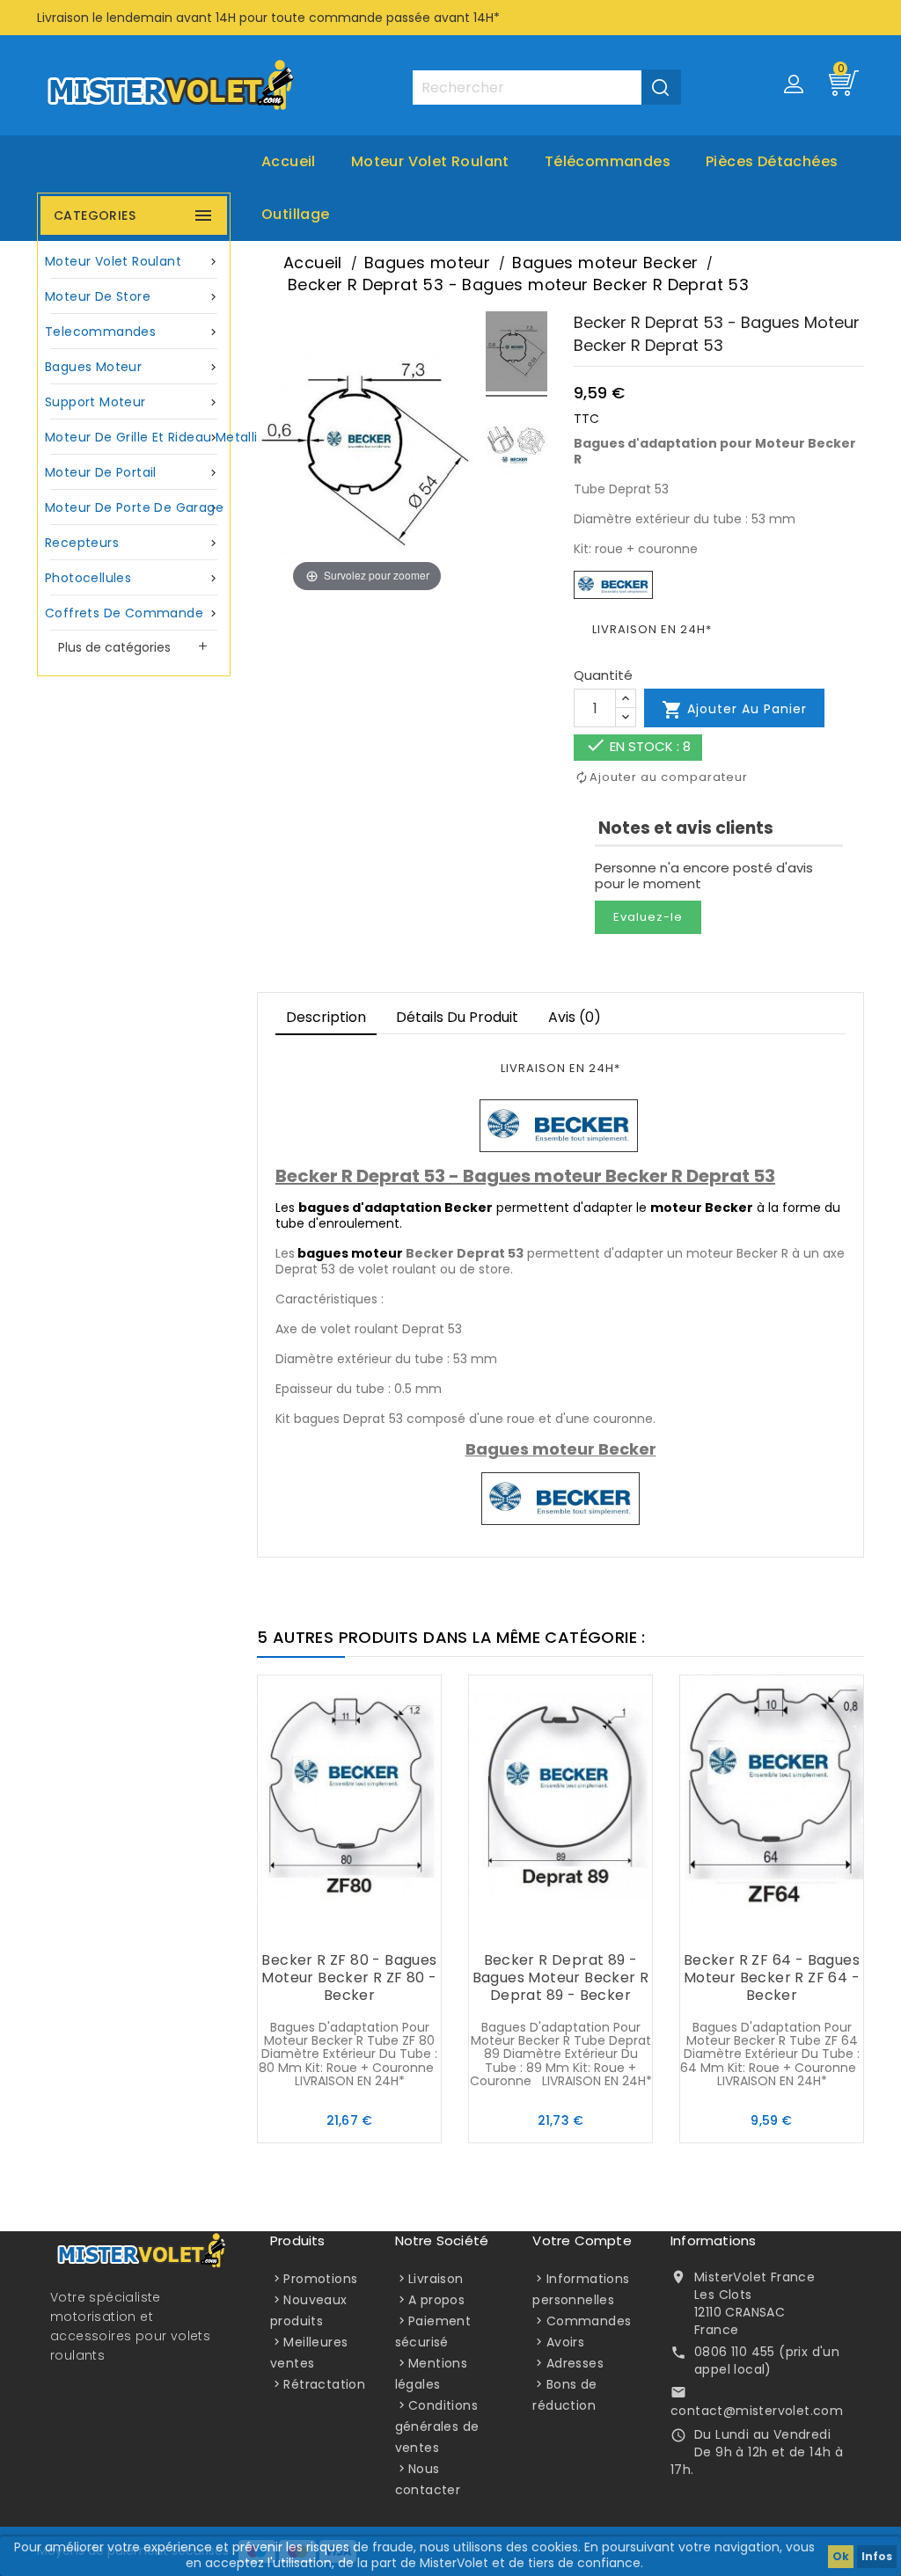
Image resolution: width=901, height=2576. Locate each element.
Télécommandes (608, 161)
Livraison (436, 2279)
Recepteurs (132, 543)
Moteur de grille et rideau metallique (136, 437)
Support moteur (132, 402)
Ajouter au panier (734, 710)
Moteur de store (132, 296)
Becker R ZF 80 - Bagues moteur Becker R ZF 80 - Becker (349, 1978)
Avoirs (565, 2342)
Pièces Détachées (772, 161)
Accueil (289, 161)
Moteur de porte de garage (134, 507)
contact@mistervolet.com (757, 2411)
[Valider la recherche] (661, 87)
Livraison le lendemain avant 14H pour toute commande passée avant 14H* (268, 18)
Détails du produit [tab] (457, 1017)
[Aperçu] (385, 1926)
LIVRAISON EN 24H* (652, 629)
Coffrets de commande (132, 613)
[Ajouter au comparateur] (349, 1926)
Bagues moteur (132, 367)
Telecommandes (132, 332)
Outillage (296, 214)
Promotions (320, 2279)
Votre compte (582, 2240)
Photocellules (132, 578)
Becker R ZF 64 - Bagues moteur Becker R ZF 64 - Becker (772, 1978)
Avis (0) (575, 1017)
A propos (436, 2300)
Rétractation (324, 2384)
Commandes (589, 2321)
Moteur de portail (132, 472)
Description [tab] (326, 1017)
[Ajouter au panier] (314, 1926)
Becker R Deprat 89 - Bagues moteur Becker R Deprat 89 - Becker (561, 1978)
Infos (877, 2556)
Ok (841, 2556)
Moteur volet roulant (430, 161)
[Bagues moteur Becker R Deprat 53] (516, 354)
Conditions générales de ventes (437, 2426)
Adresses (575, 2363)
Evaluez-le (648, 917)
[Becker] (613, 584)
